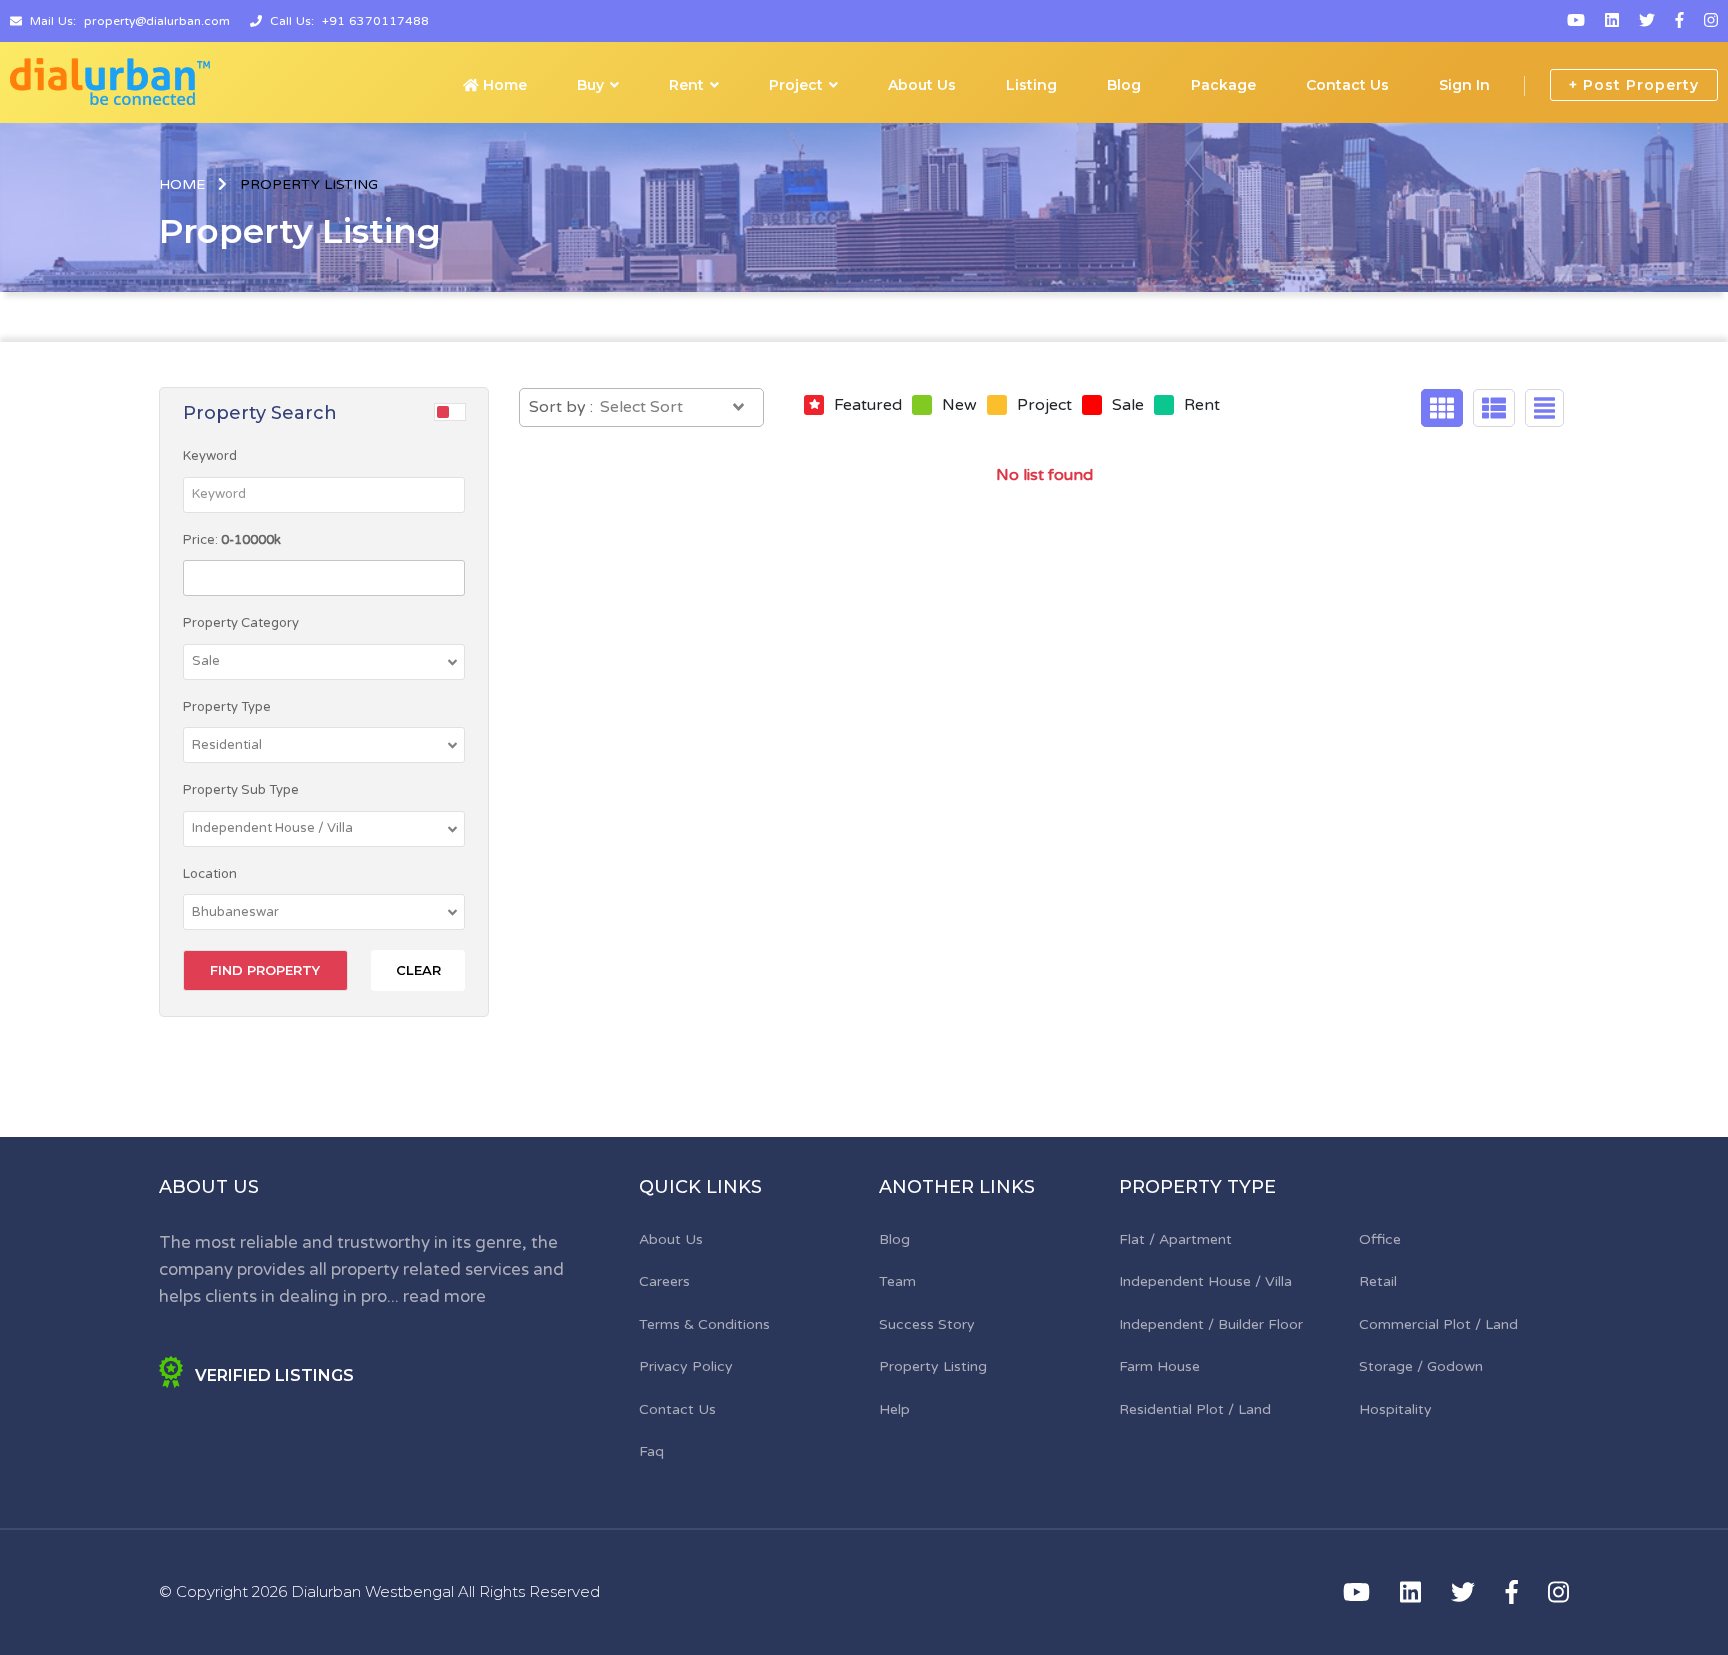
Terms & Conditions (704, 1324)
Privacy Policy (686, 1366)
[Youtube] (1576, 21)
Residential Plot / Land (1195, 1409)
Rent (686, 85)
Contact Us (1347, 85)
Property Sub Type (241, 790)
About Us (922, 85)
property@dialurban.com (157, 21)
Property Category (241, 623)
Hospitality (1395, 1409)
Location (210, 874)
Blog (1124, 85)
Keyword (210, 456)
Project (796, 85)
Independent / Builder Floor (1211, 1324)
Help (894, 1409)
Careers (664, 1281)
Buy (590, 85)
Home (503, 85)
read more (444, 1296)
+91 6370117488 (375, 21)
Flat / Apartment (1175, 1239)
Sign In (1464, 85)
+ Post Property (1634, 85)
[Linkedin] (1612, 21)
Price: (232, 540)
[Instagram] (1711, 21)
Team (897, 1281)
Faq (651, 1451)
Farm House (1159, 1366)
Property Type (227, 707)
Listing (1031, 85)
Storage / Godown (1421, 1366)
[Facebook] (1679, 21)
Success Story (927, 1324)
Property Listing (933, 1366)
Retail (1378, 1281)
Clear (418, 970)
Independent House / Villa (1205, 1281)
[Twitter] (1647, 21)
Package (1223, 85)
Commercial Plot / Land (1438, 1324)
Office (1380, 1239)
